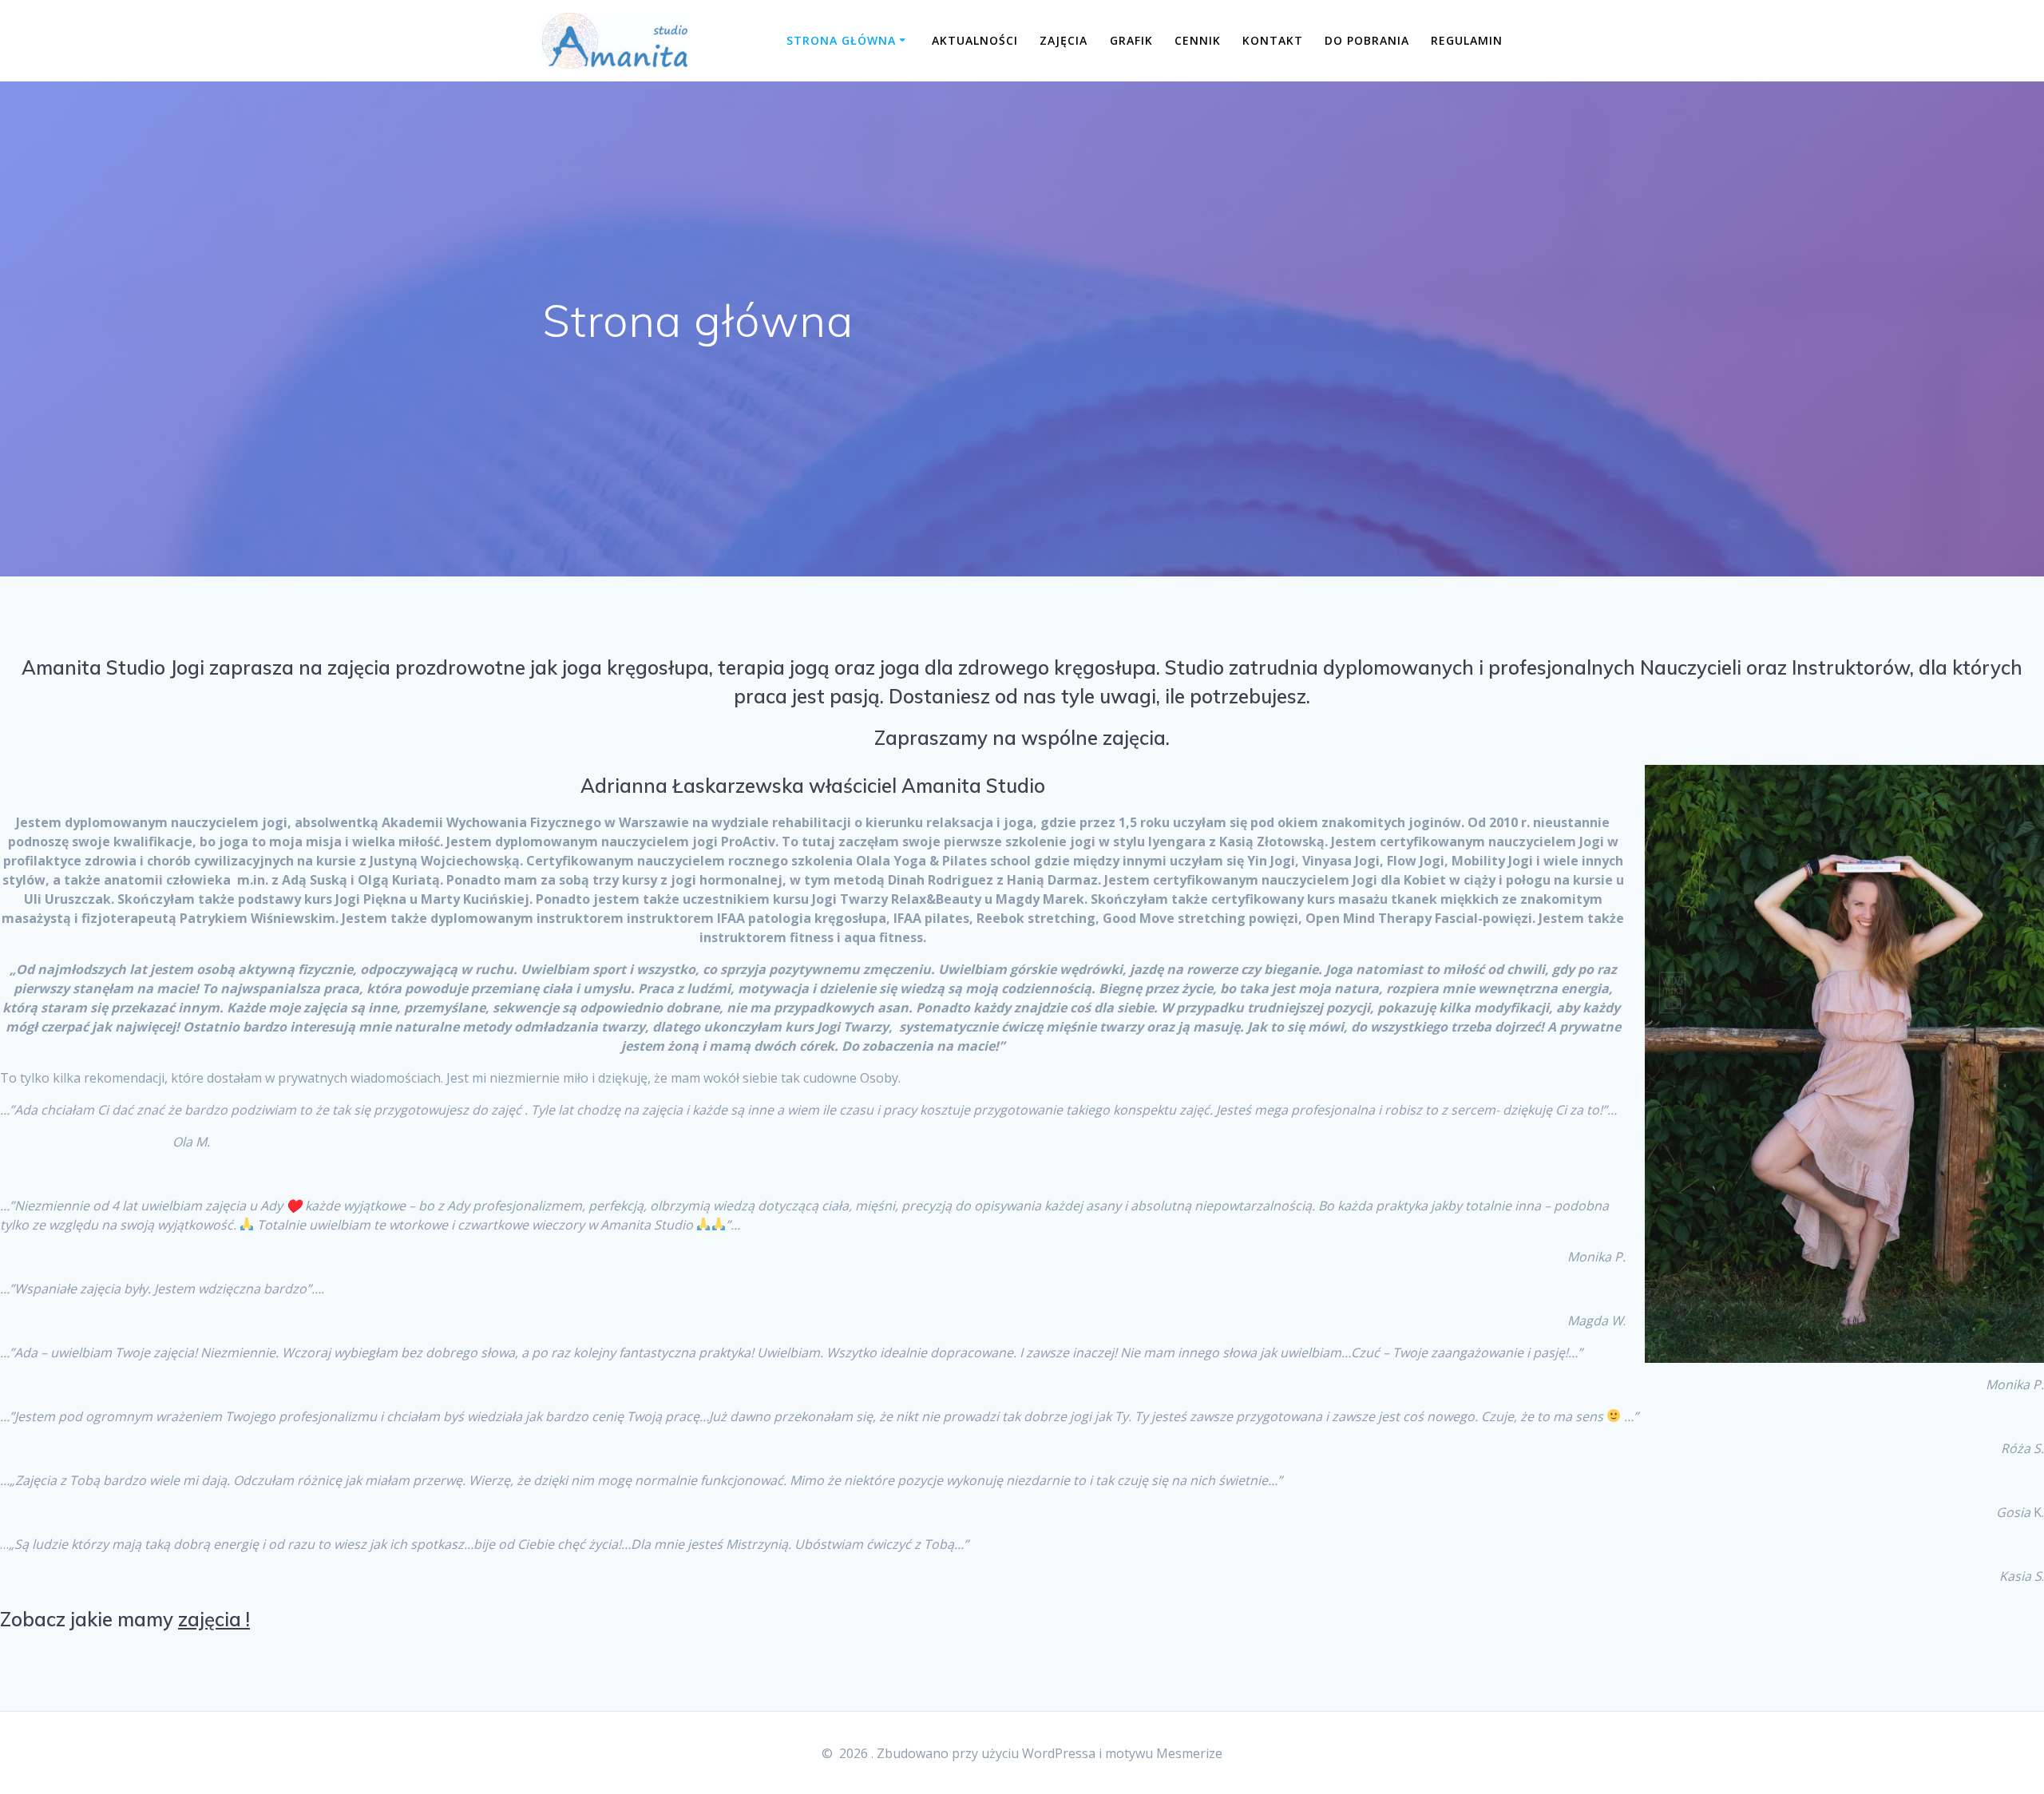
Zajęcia (1064, 40)
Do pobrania (1367, 40)
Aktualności (975, 40)
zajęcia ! (214, 1619)
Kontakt (1273, 40)
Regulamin (1467, 40)
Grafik (1131, 40)
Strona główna (841, 40)
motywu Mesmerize (1164, 1753)
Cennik (1198, 40)
